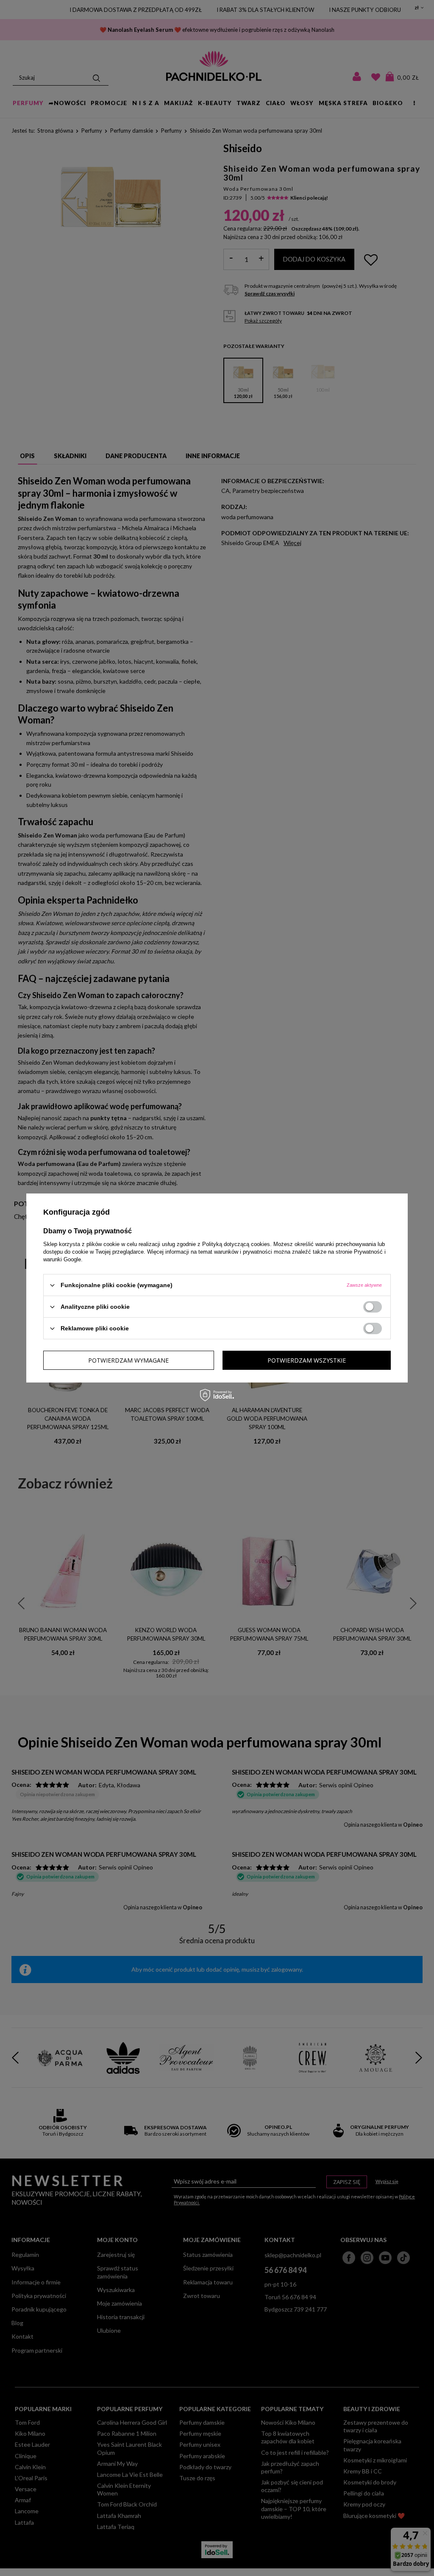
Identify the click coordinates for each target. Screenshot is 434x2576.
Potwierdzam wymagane (128, 1360)
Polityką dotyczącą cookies (236, 1244)
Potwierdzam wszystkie (307, 1360)
